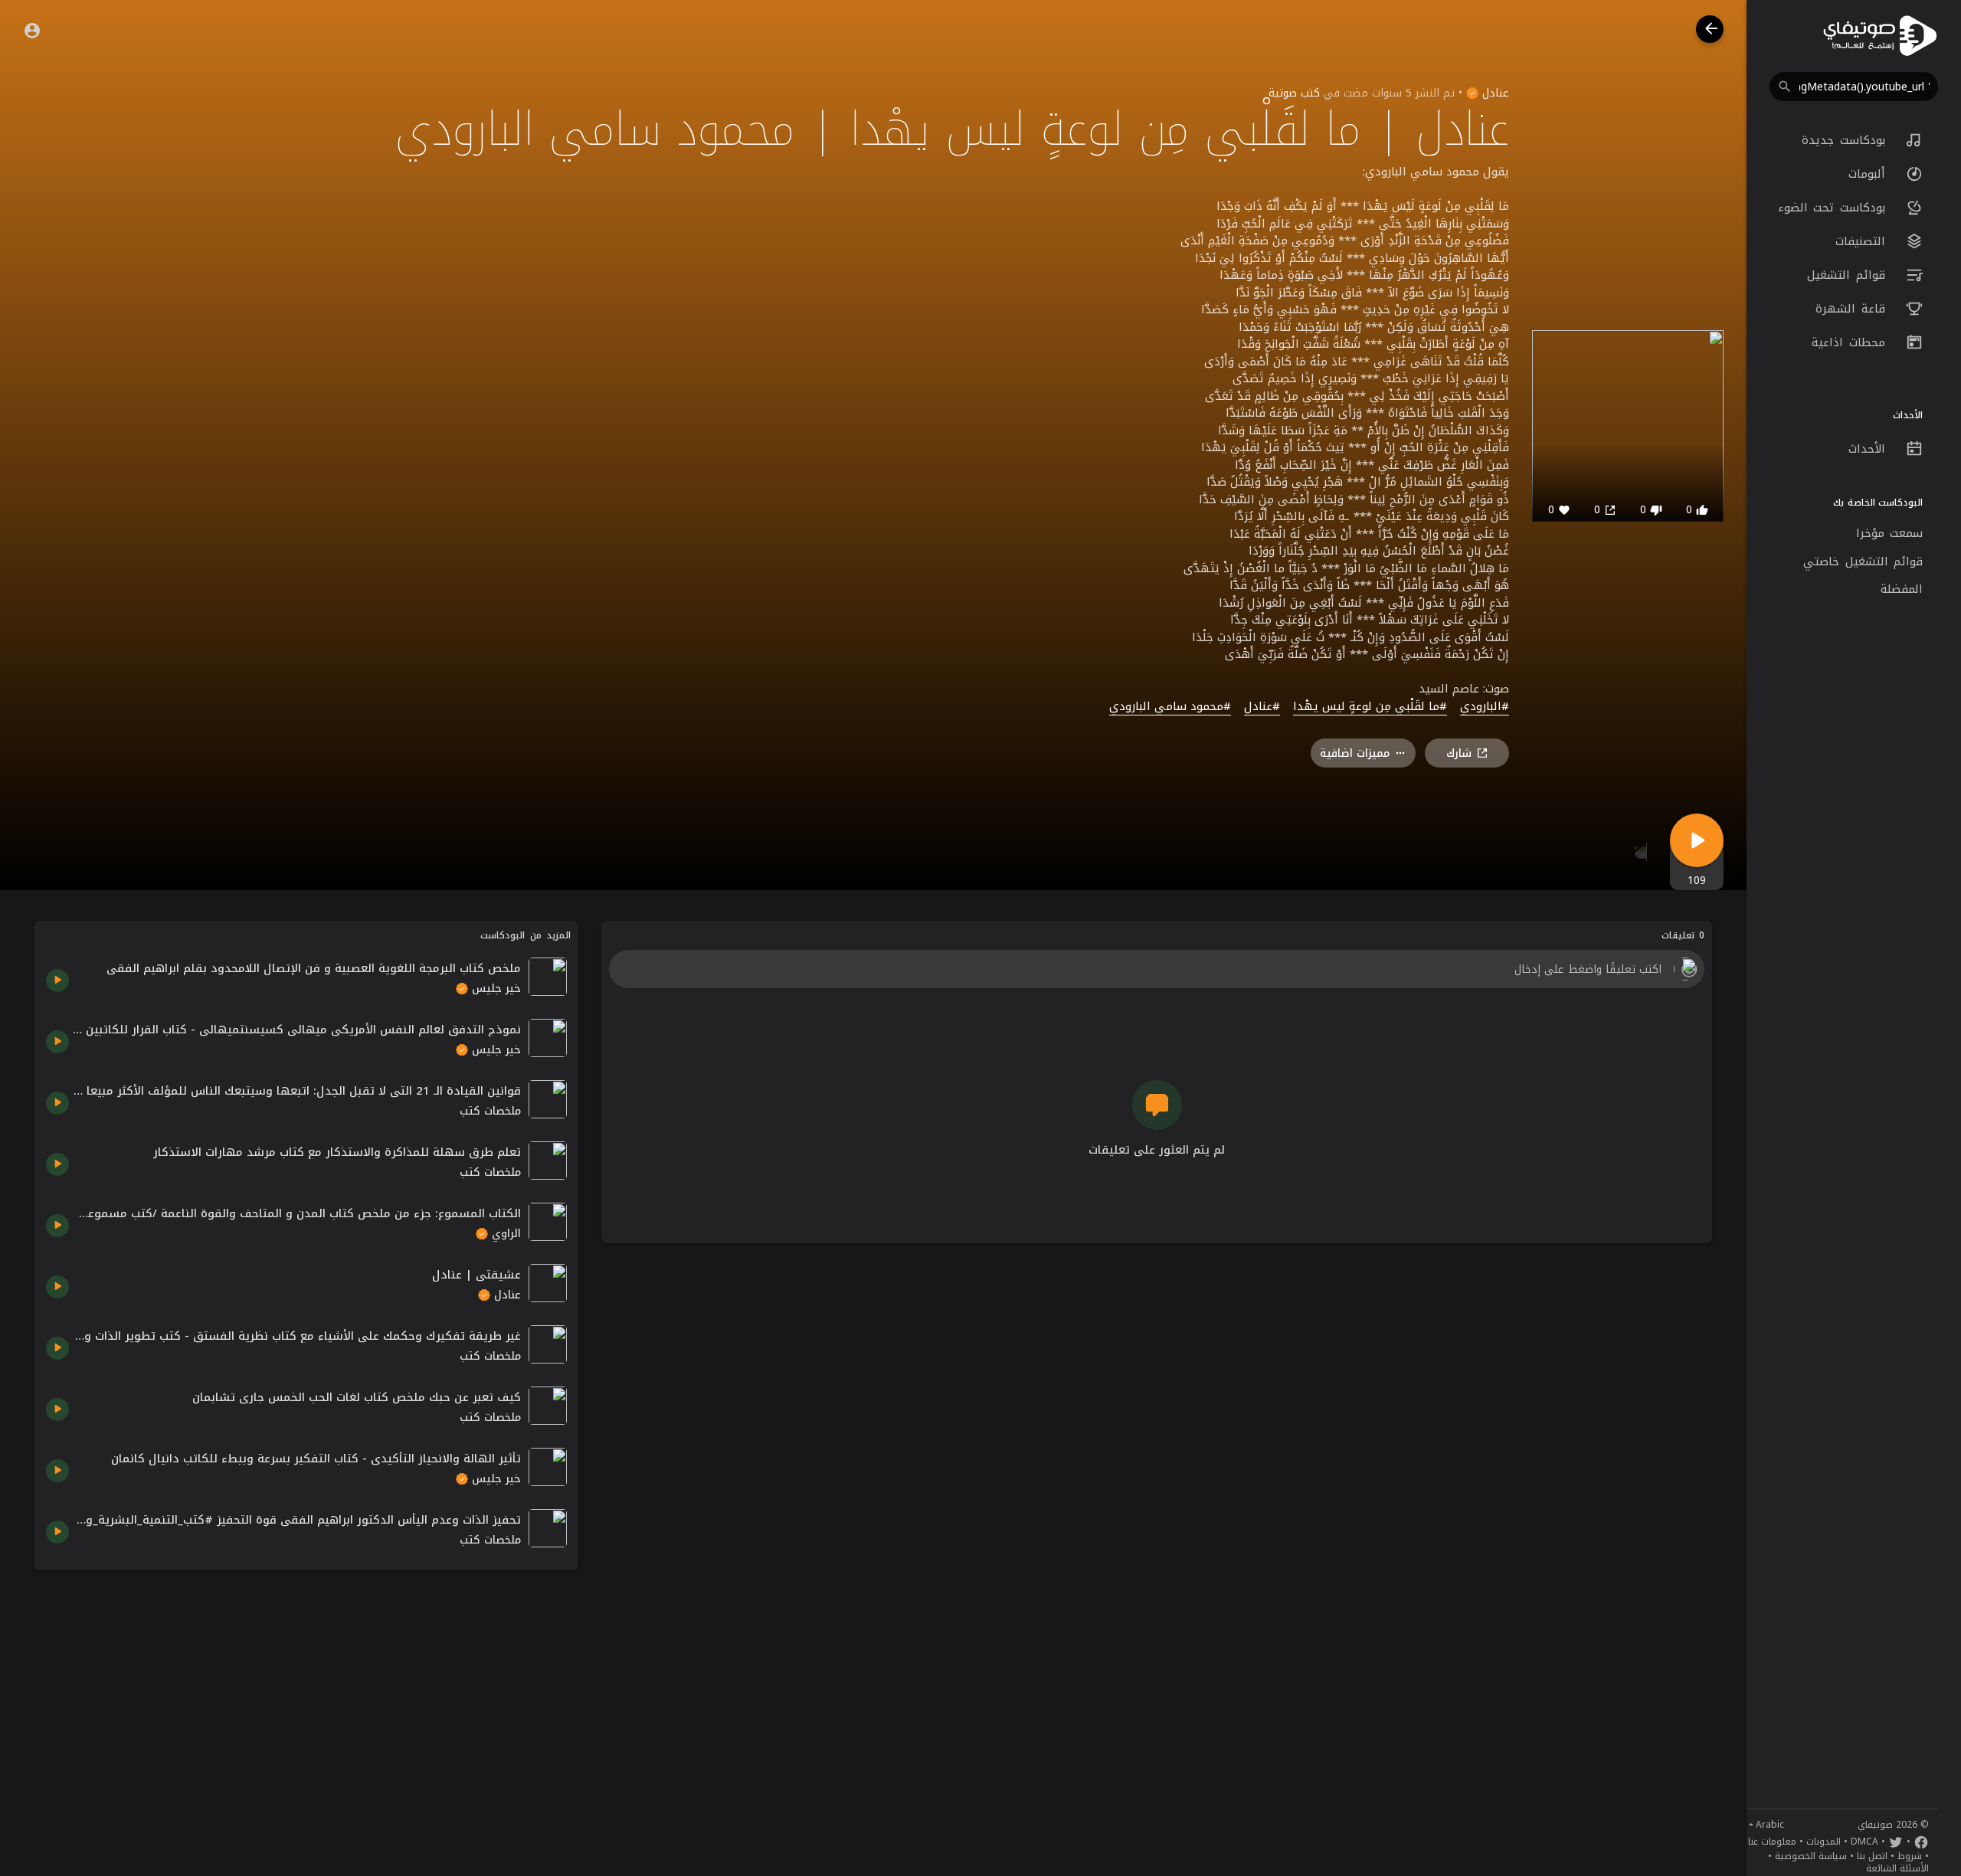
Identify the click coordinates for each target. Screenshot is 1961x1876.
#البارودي (1485, 707)
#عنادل (1262, 707)
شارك (1459, 753)
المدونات (1824, 1842)
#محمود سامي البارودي (1170, 707)
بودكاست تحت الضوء (1835, 208)
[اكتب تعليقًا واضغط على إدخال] (1156, 969)
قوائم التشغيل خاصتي (1863, 561)
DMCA (1864, 1842)
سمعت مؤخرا (1890, 533)
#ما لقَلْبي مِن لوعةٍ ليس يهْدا (1370, 707)
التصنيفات (1863, 241)
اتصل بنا (1872, 1856)
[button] (1854, 87)
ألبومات (1870, 174)
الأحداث (1870, 449)
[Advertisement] (306, 1689)
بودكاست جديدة (1846, 140)
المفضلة (1902, 589)
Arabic (1770, 1825)
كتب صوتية (1294, 93)
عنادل (1494, 93)
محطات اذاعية (1851, 342)
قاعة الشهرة (1853, 309)
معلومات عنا (1772, 1842)
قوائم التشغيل (1849, 275)
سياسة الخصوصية (1811, 1856)
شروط (1910, 1856)
